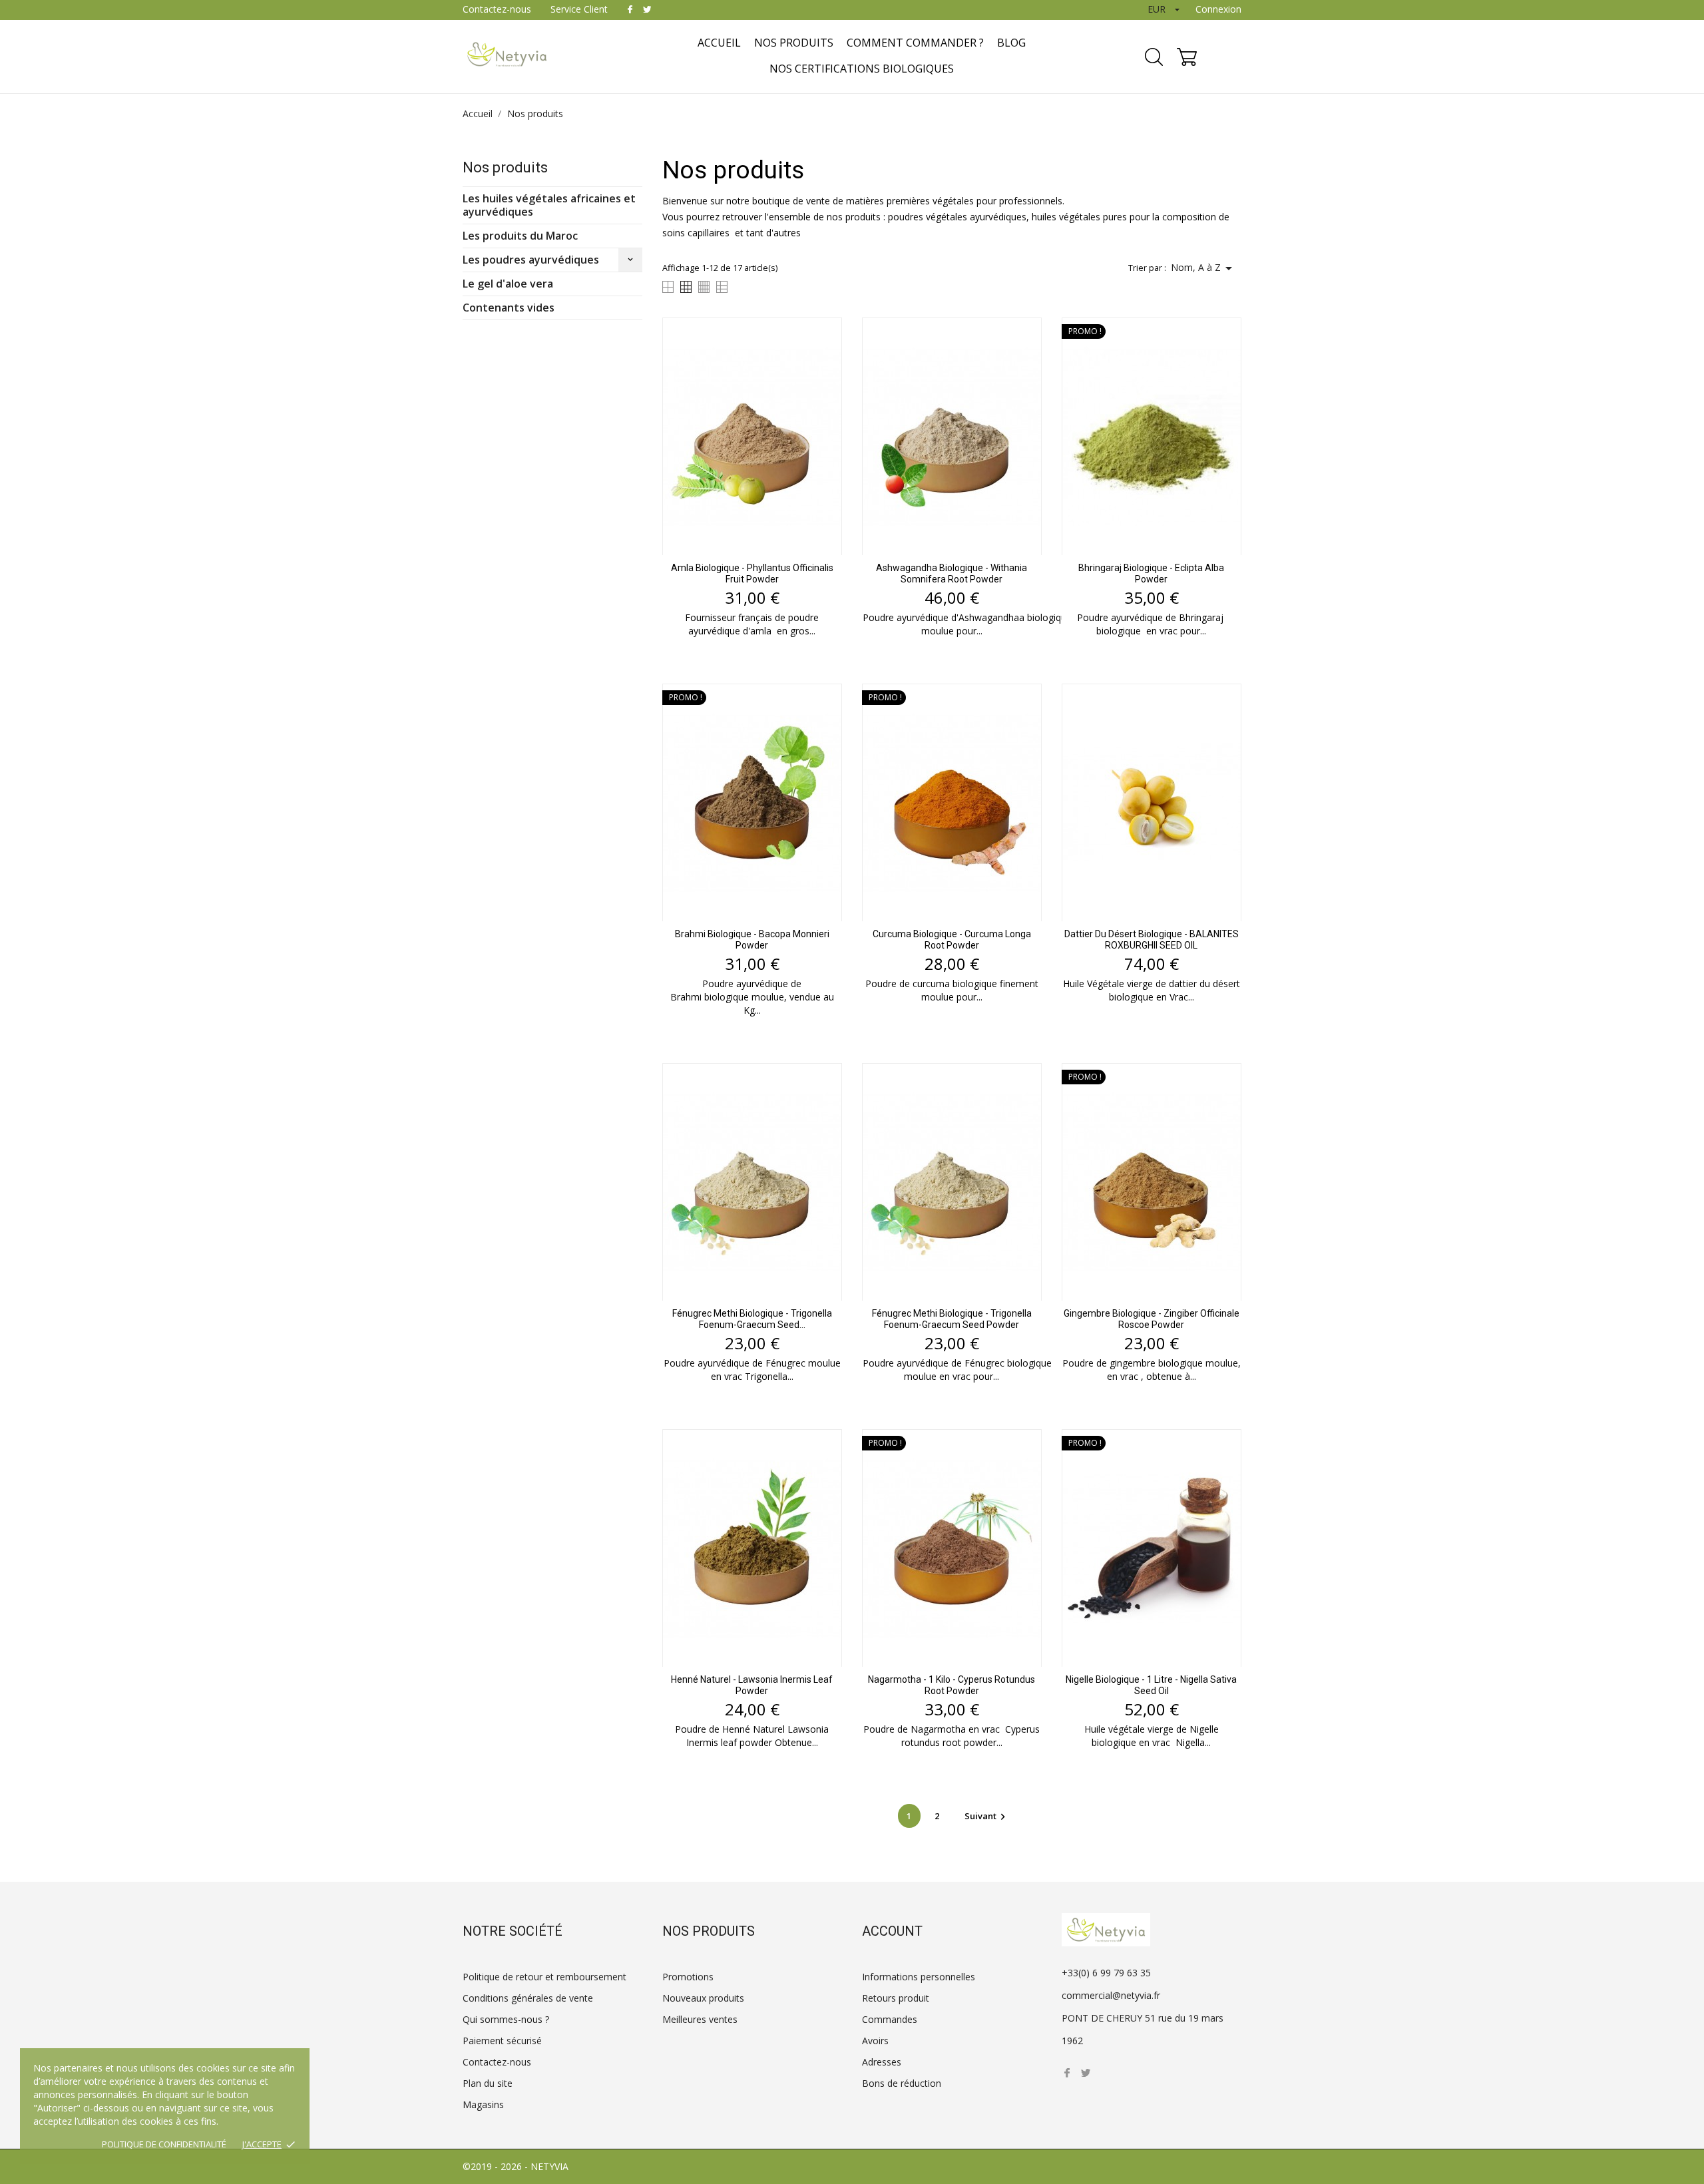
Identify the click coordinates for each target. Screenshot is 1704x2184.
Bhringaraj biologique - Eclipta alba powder (1151, 573)
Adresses (882, 2062)
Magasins (483, 2104)
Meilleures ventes (700, 2019)
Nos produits (794, 43)
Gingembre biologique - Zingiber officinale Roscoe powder (1152, 1319)
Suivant (987, 1816)
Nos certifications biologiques (862, 69)
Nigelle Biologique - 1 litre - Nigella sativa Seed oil (1151, 1685)
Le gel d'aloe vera (508, 284)
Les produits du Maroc (520, 236)
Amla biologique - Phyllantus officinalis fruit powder (752, 573)
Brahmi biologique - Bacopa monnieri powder (752, 940)
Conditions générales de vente (528, 1998)
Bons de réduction (902, 2083)
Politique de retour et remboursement (544, 1977)
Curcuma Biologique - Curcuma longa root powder (952, 940)
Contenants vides (509, 308)
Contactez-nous (497, 9)
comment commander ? (915, 43)
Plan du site (488, 2083)
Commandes (890, 2019)
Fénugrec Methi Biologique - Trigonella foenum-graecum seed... (752, 1319)
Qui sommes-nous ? (506, 2019)
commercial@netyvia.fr (1111, 1995)
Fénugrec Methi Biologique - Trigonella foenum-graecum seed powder (952, 1319)
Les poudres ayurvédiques (531, 260)
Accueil (719, 43)
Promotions (688, 1977)
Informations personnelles (919, 1977)
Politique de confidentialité (164, 2144)
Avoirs (875, 2041)
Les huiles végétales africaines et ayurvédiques (549, 205)
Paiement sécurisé (502, 2041)
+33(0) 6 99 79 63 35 (1106, 1973)
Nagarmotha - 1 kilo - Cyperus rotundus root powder (952, 1685)
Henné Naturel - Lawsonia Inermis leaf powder (752, 1685)
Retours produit (896, 1998)
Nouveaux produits (703, 1998)
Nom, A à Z (1204, 268)
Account (892, 1931)
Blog (1011, 43)
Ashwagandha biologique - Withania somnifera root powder (952, 573)
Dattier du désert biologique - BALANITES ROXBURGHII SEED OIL (1152, 940)
